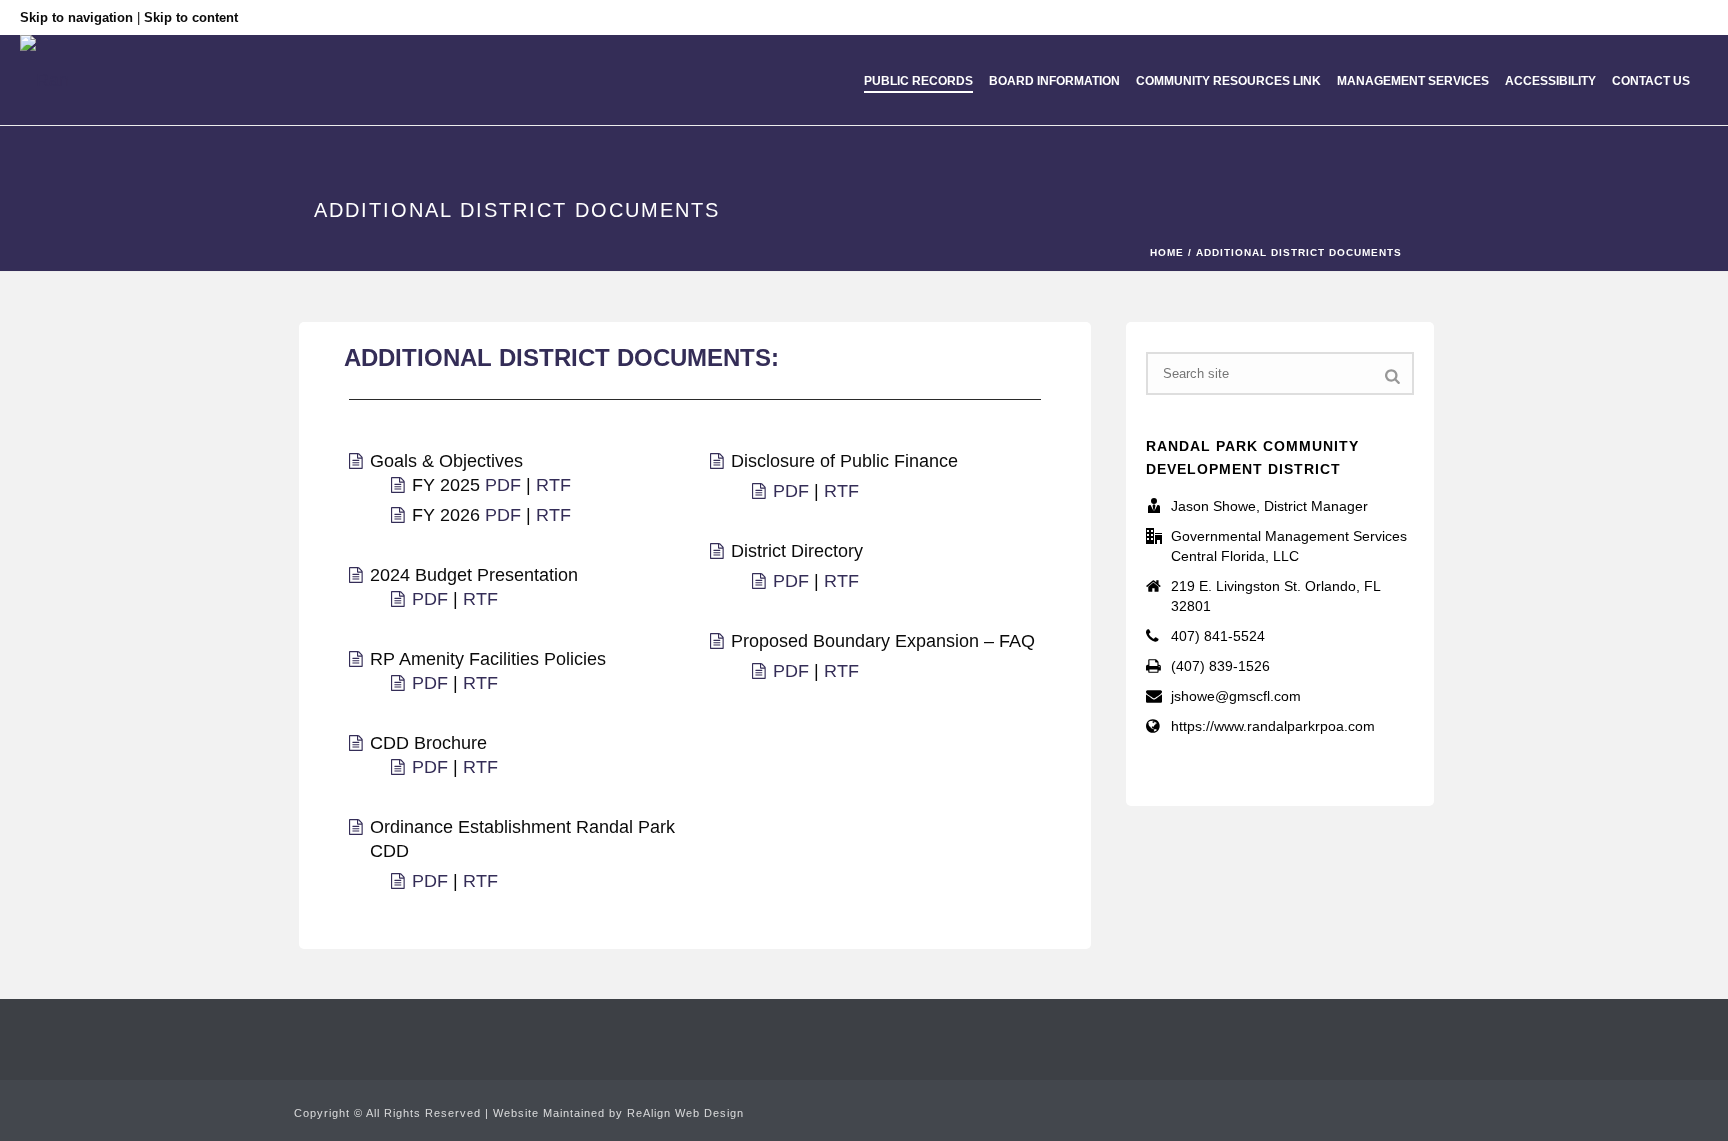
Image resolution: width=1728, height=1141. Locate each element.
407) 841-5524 (1218, 636)
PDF (505, 485)
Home (1167, 252)
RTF (553, 485)
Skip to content (191, 17)
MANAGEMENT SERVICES (1413, 81)
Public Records (918, 81)
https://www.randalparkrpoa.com (1273, 726)
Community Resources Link (1228, 81)
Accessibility (1550, 81)
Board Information (1054, 81)
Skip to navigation (76, 17)
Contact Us (1651, 81)
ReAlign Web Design (685, 1113)
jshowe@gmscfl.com (1236, 696)
